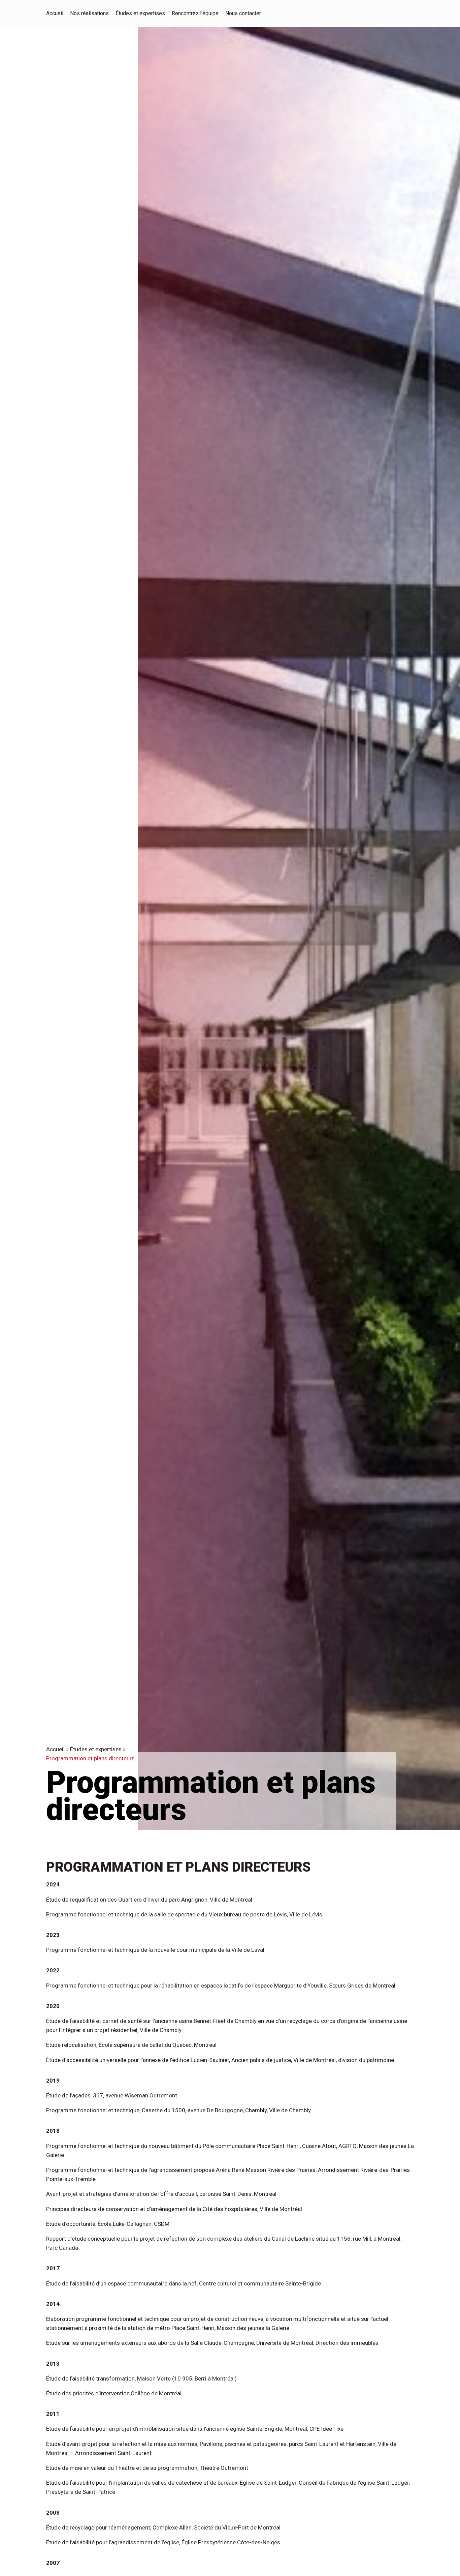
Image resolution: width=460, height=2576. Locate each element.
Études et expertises (96, 1749)
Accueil (55, 1749)
